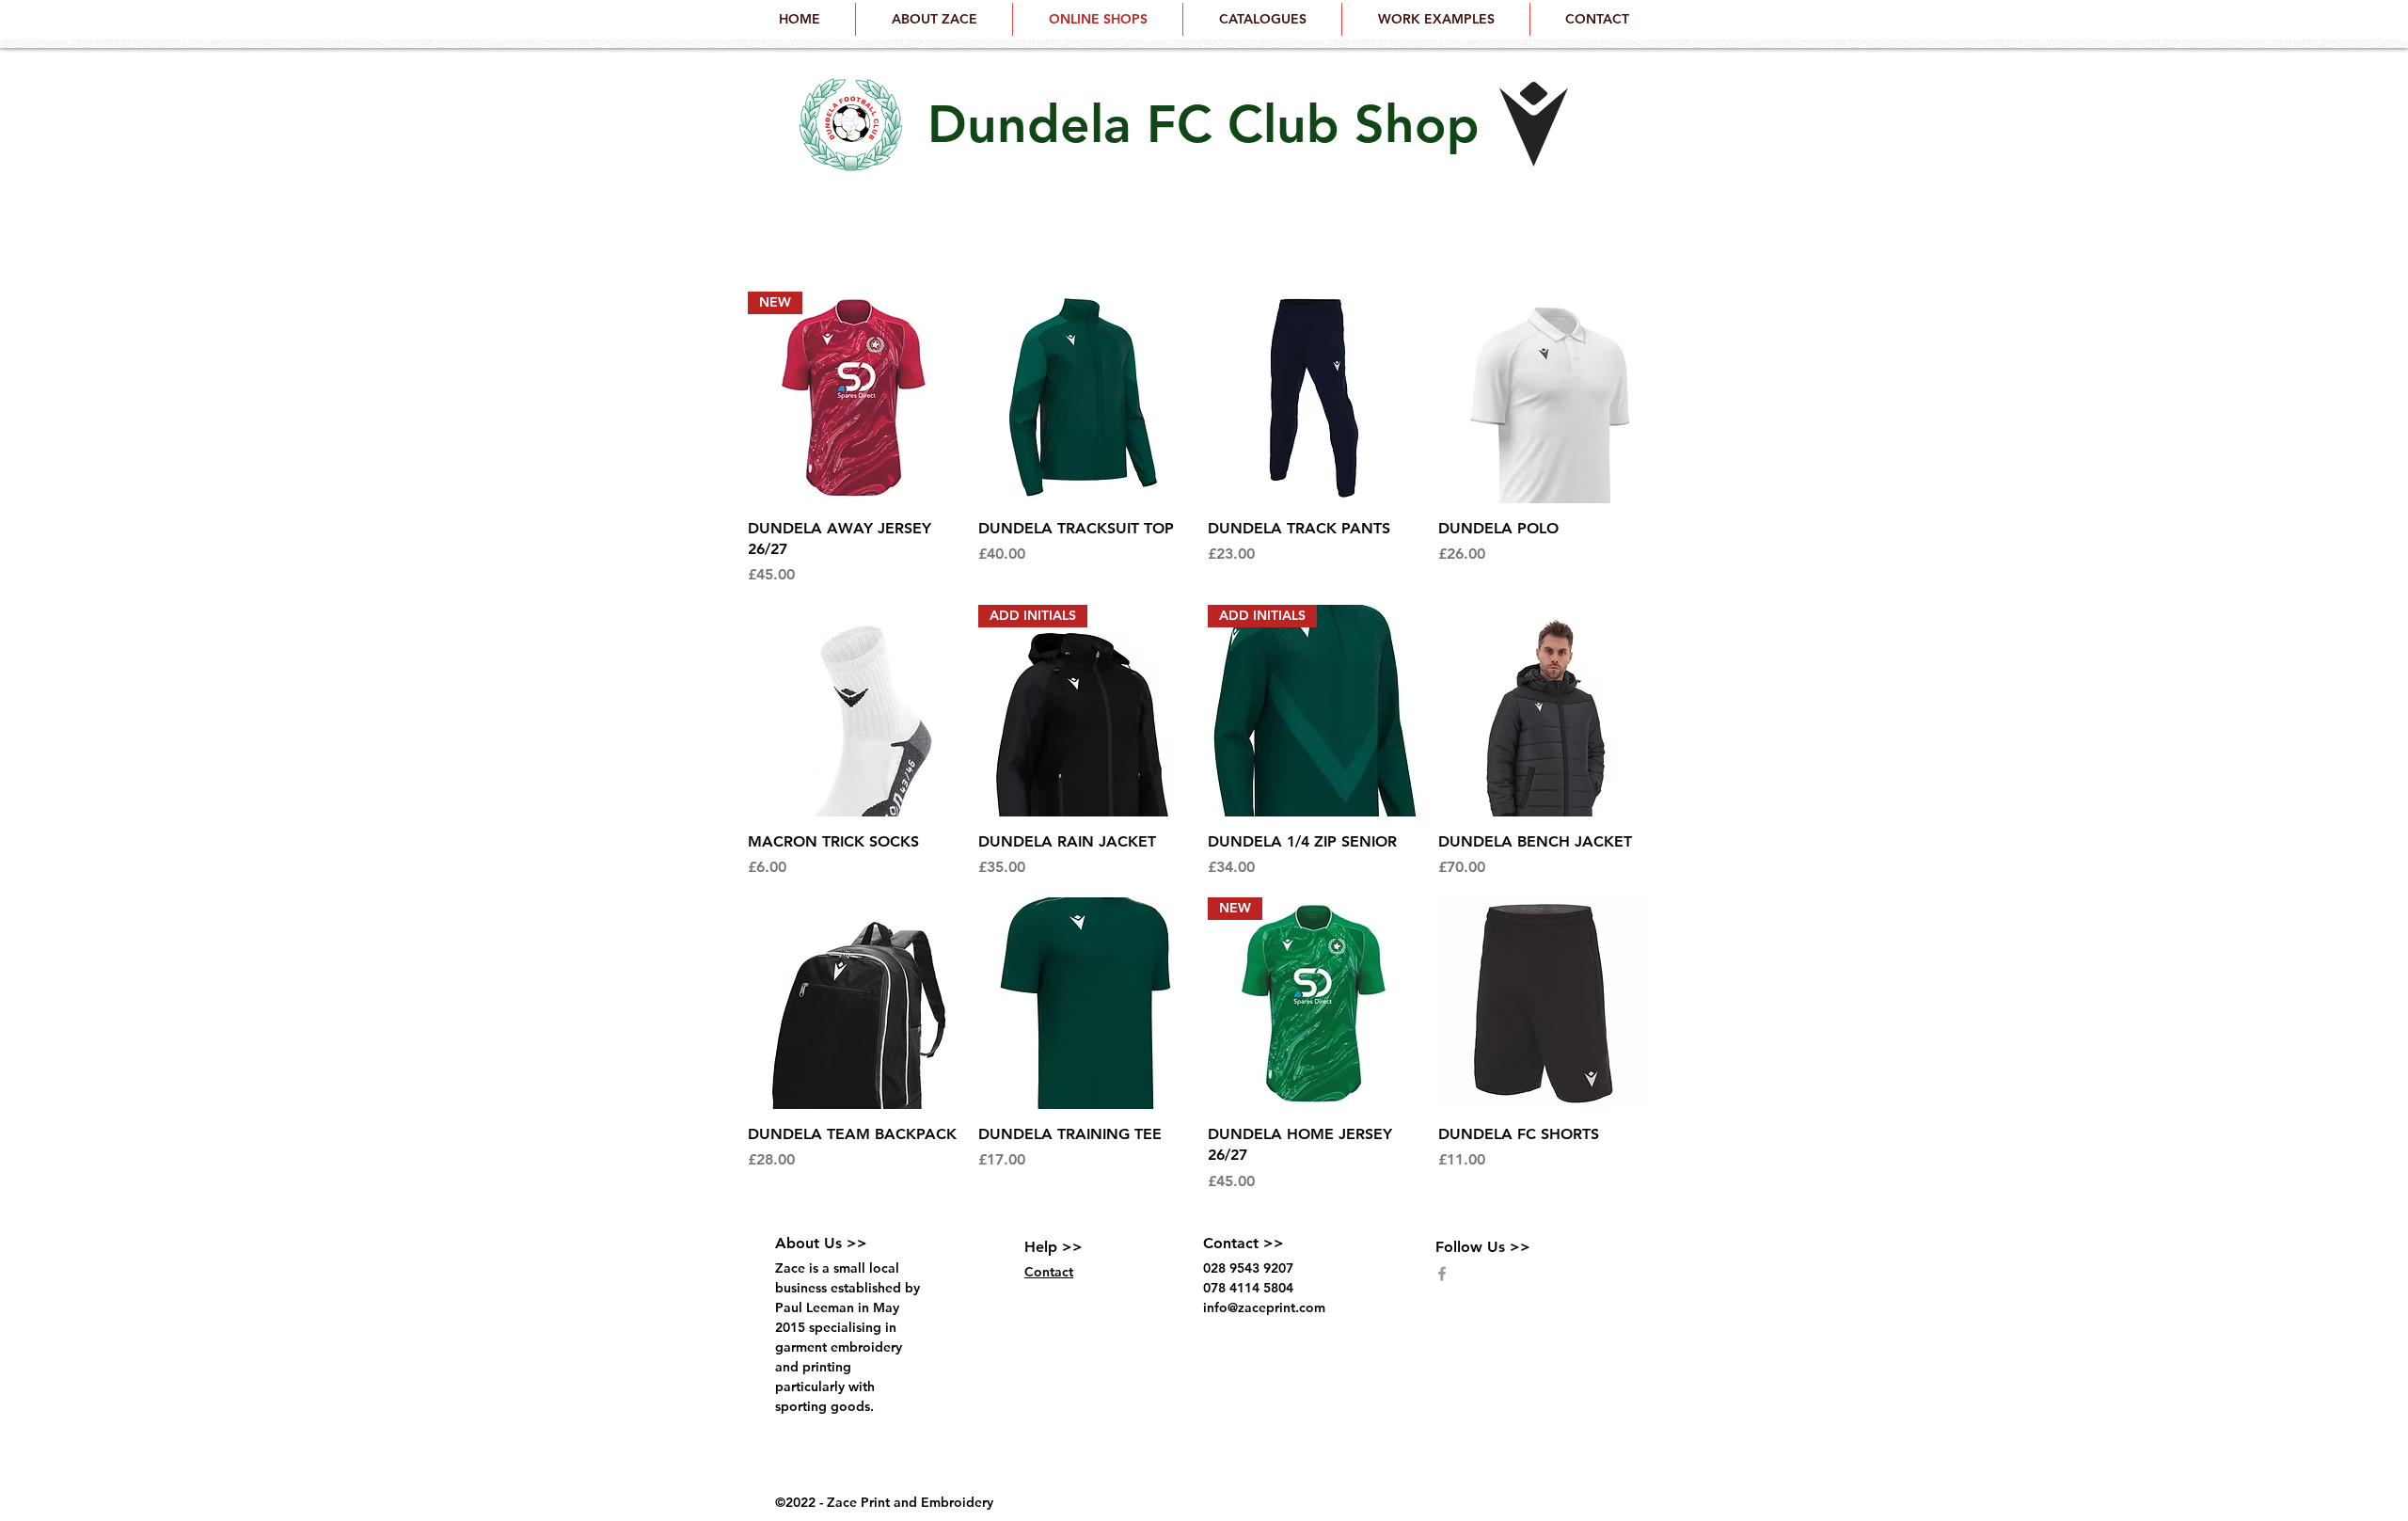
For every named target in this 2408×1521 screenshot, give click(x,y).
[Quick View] (1084, 397)
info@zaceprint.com (1264, 1307)
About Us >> (821, 1243)
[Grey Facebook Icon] (1442, 1274)
